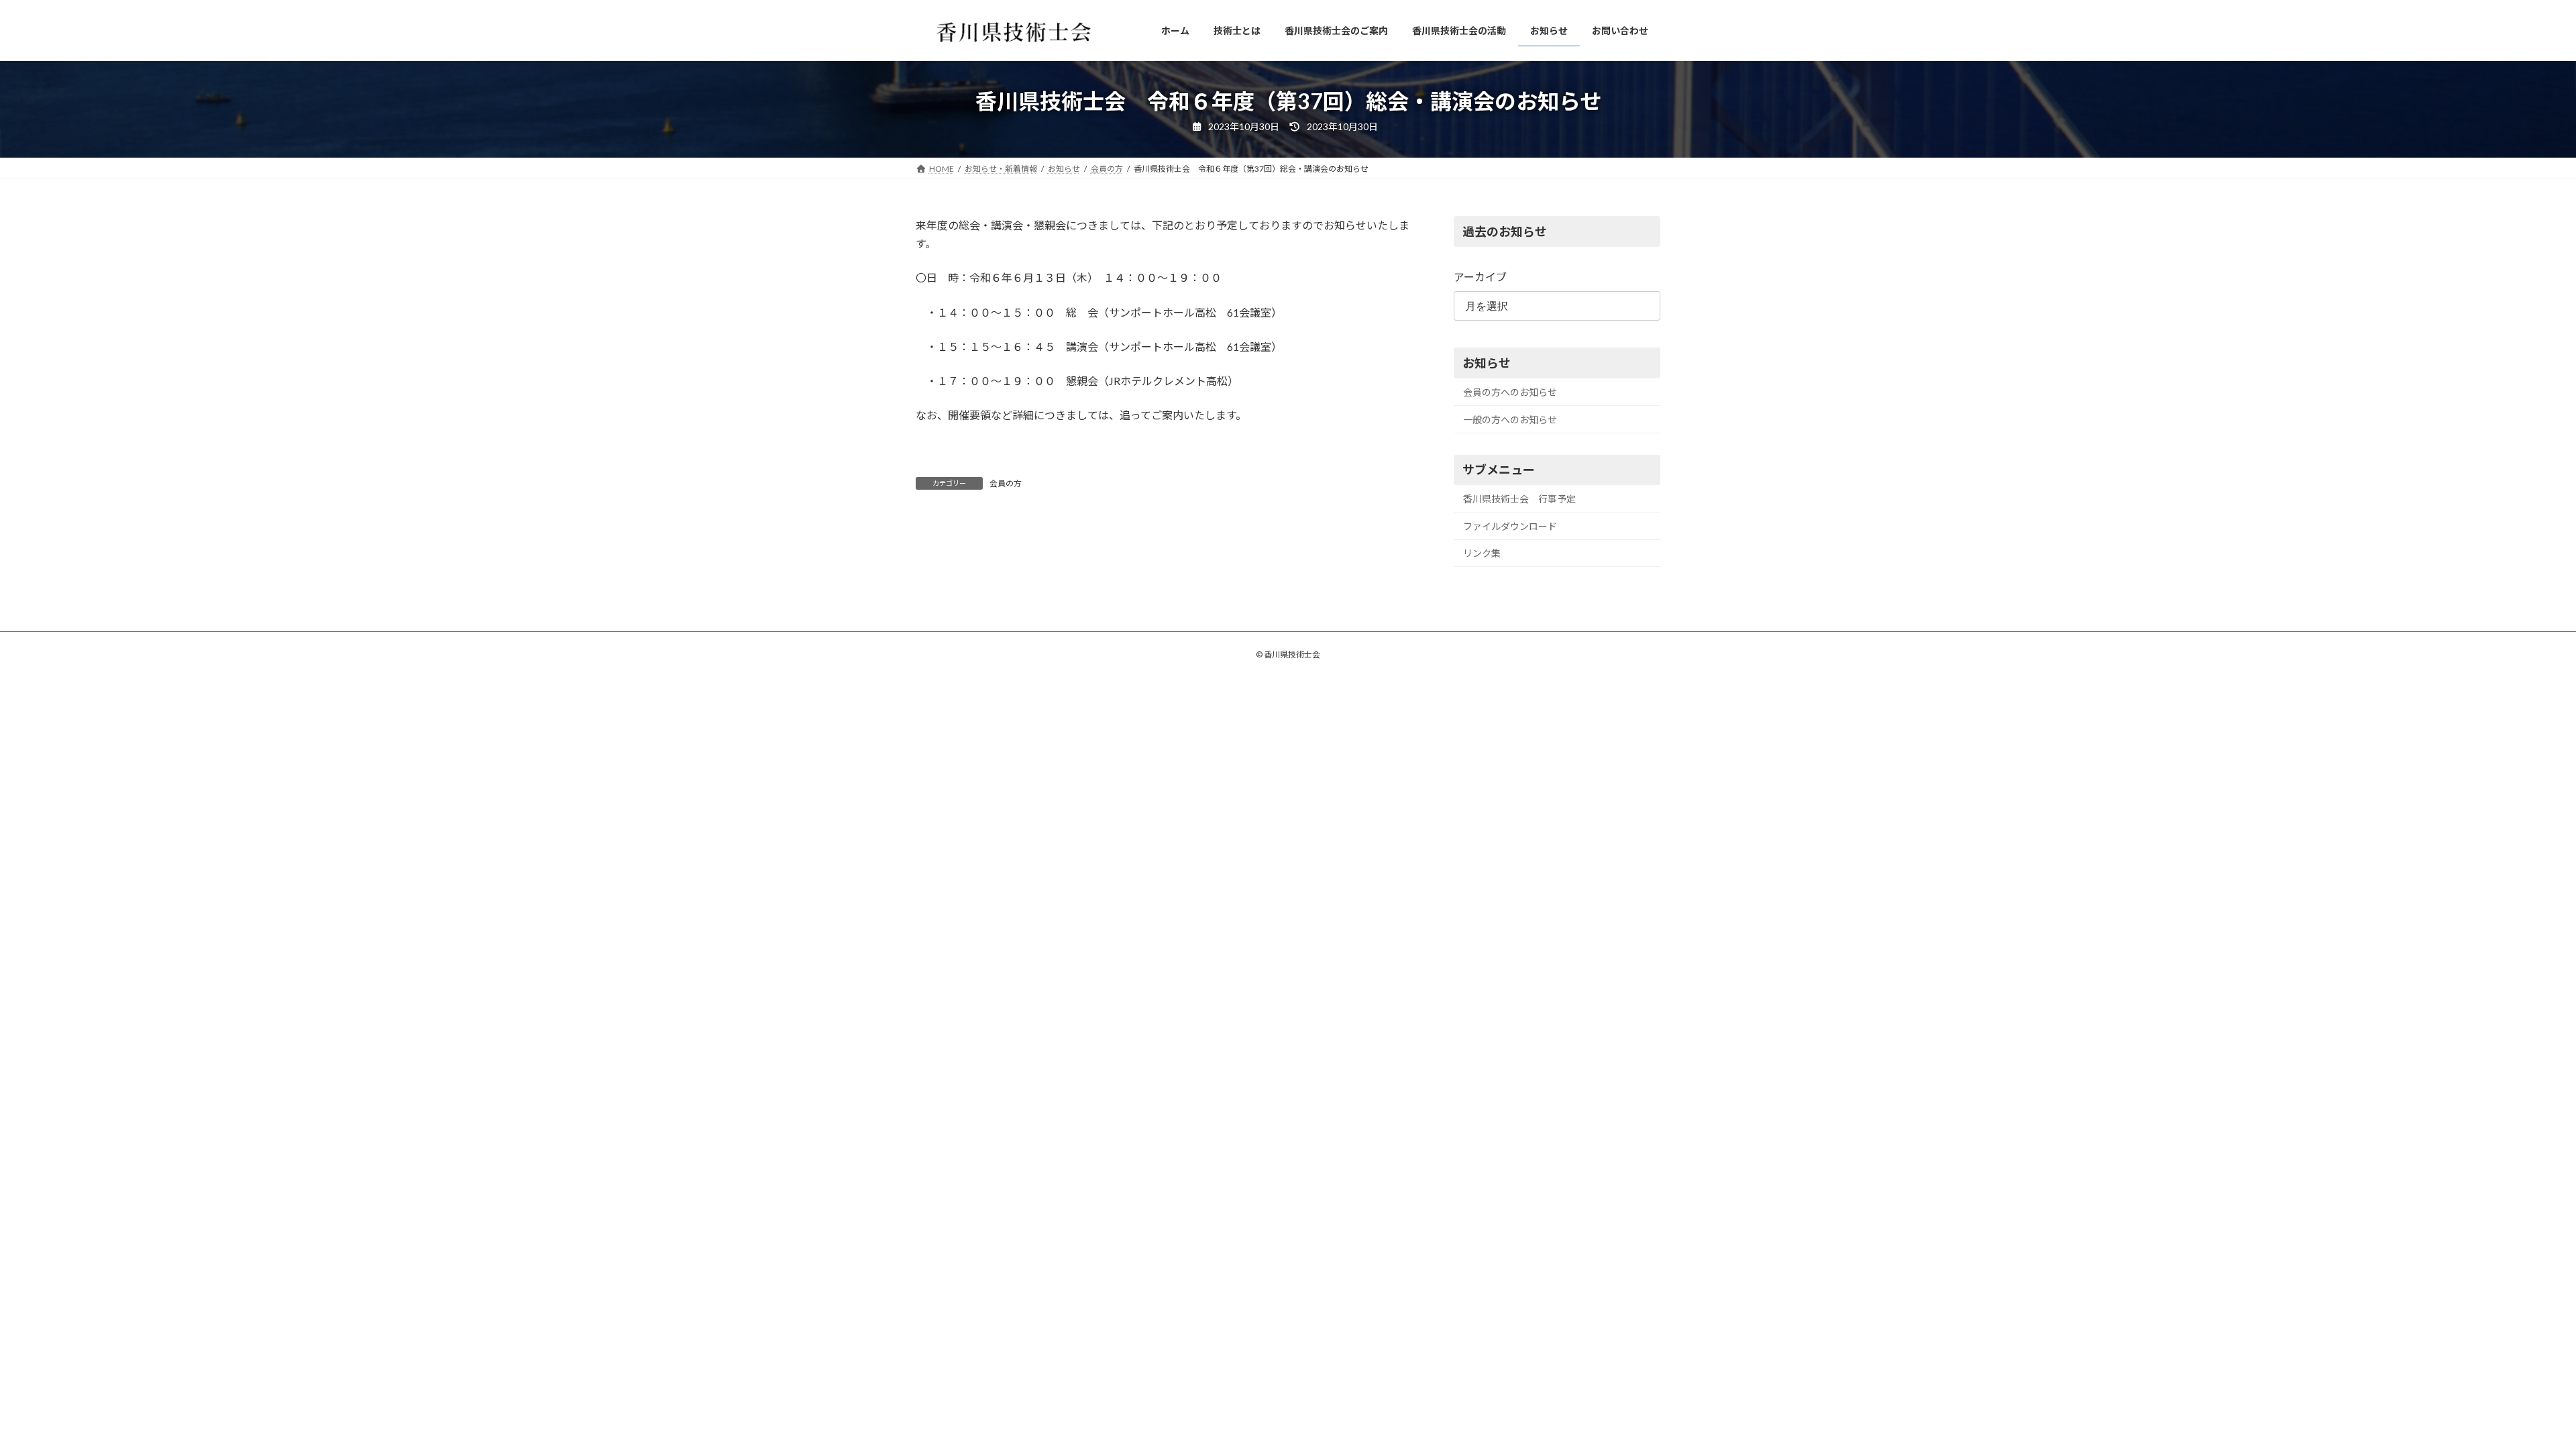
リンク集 (1482, 553)
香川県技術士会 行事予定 (1519, 499)
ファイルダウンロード (1510, 526)
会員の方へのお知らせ (1510, 392)
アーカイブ (1480, 277)
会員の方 (1006, 483)
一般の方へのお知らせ (1510, 420)
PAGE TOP (2509, 1393)
